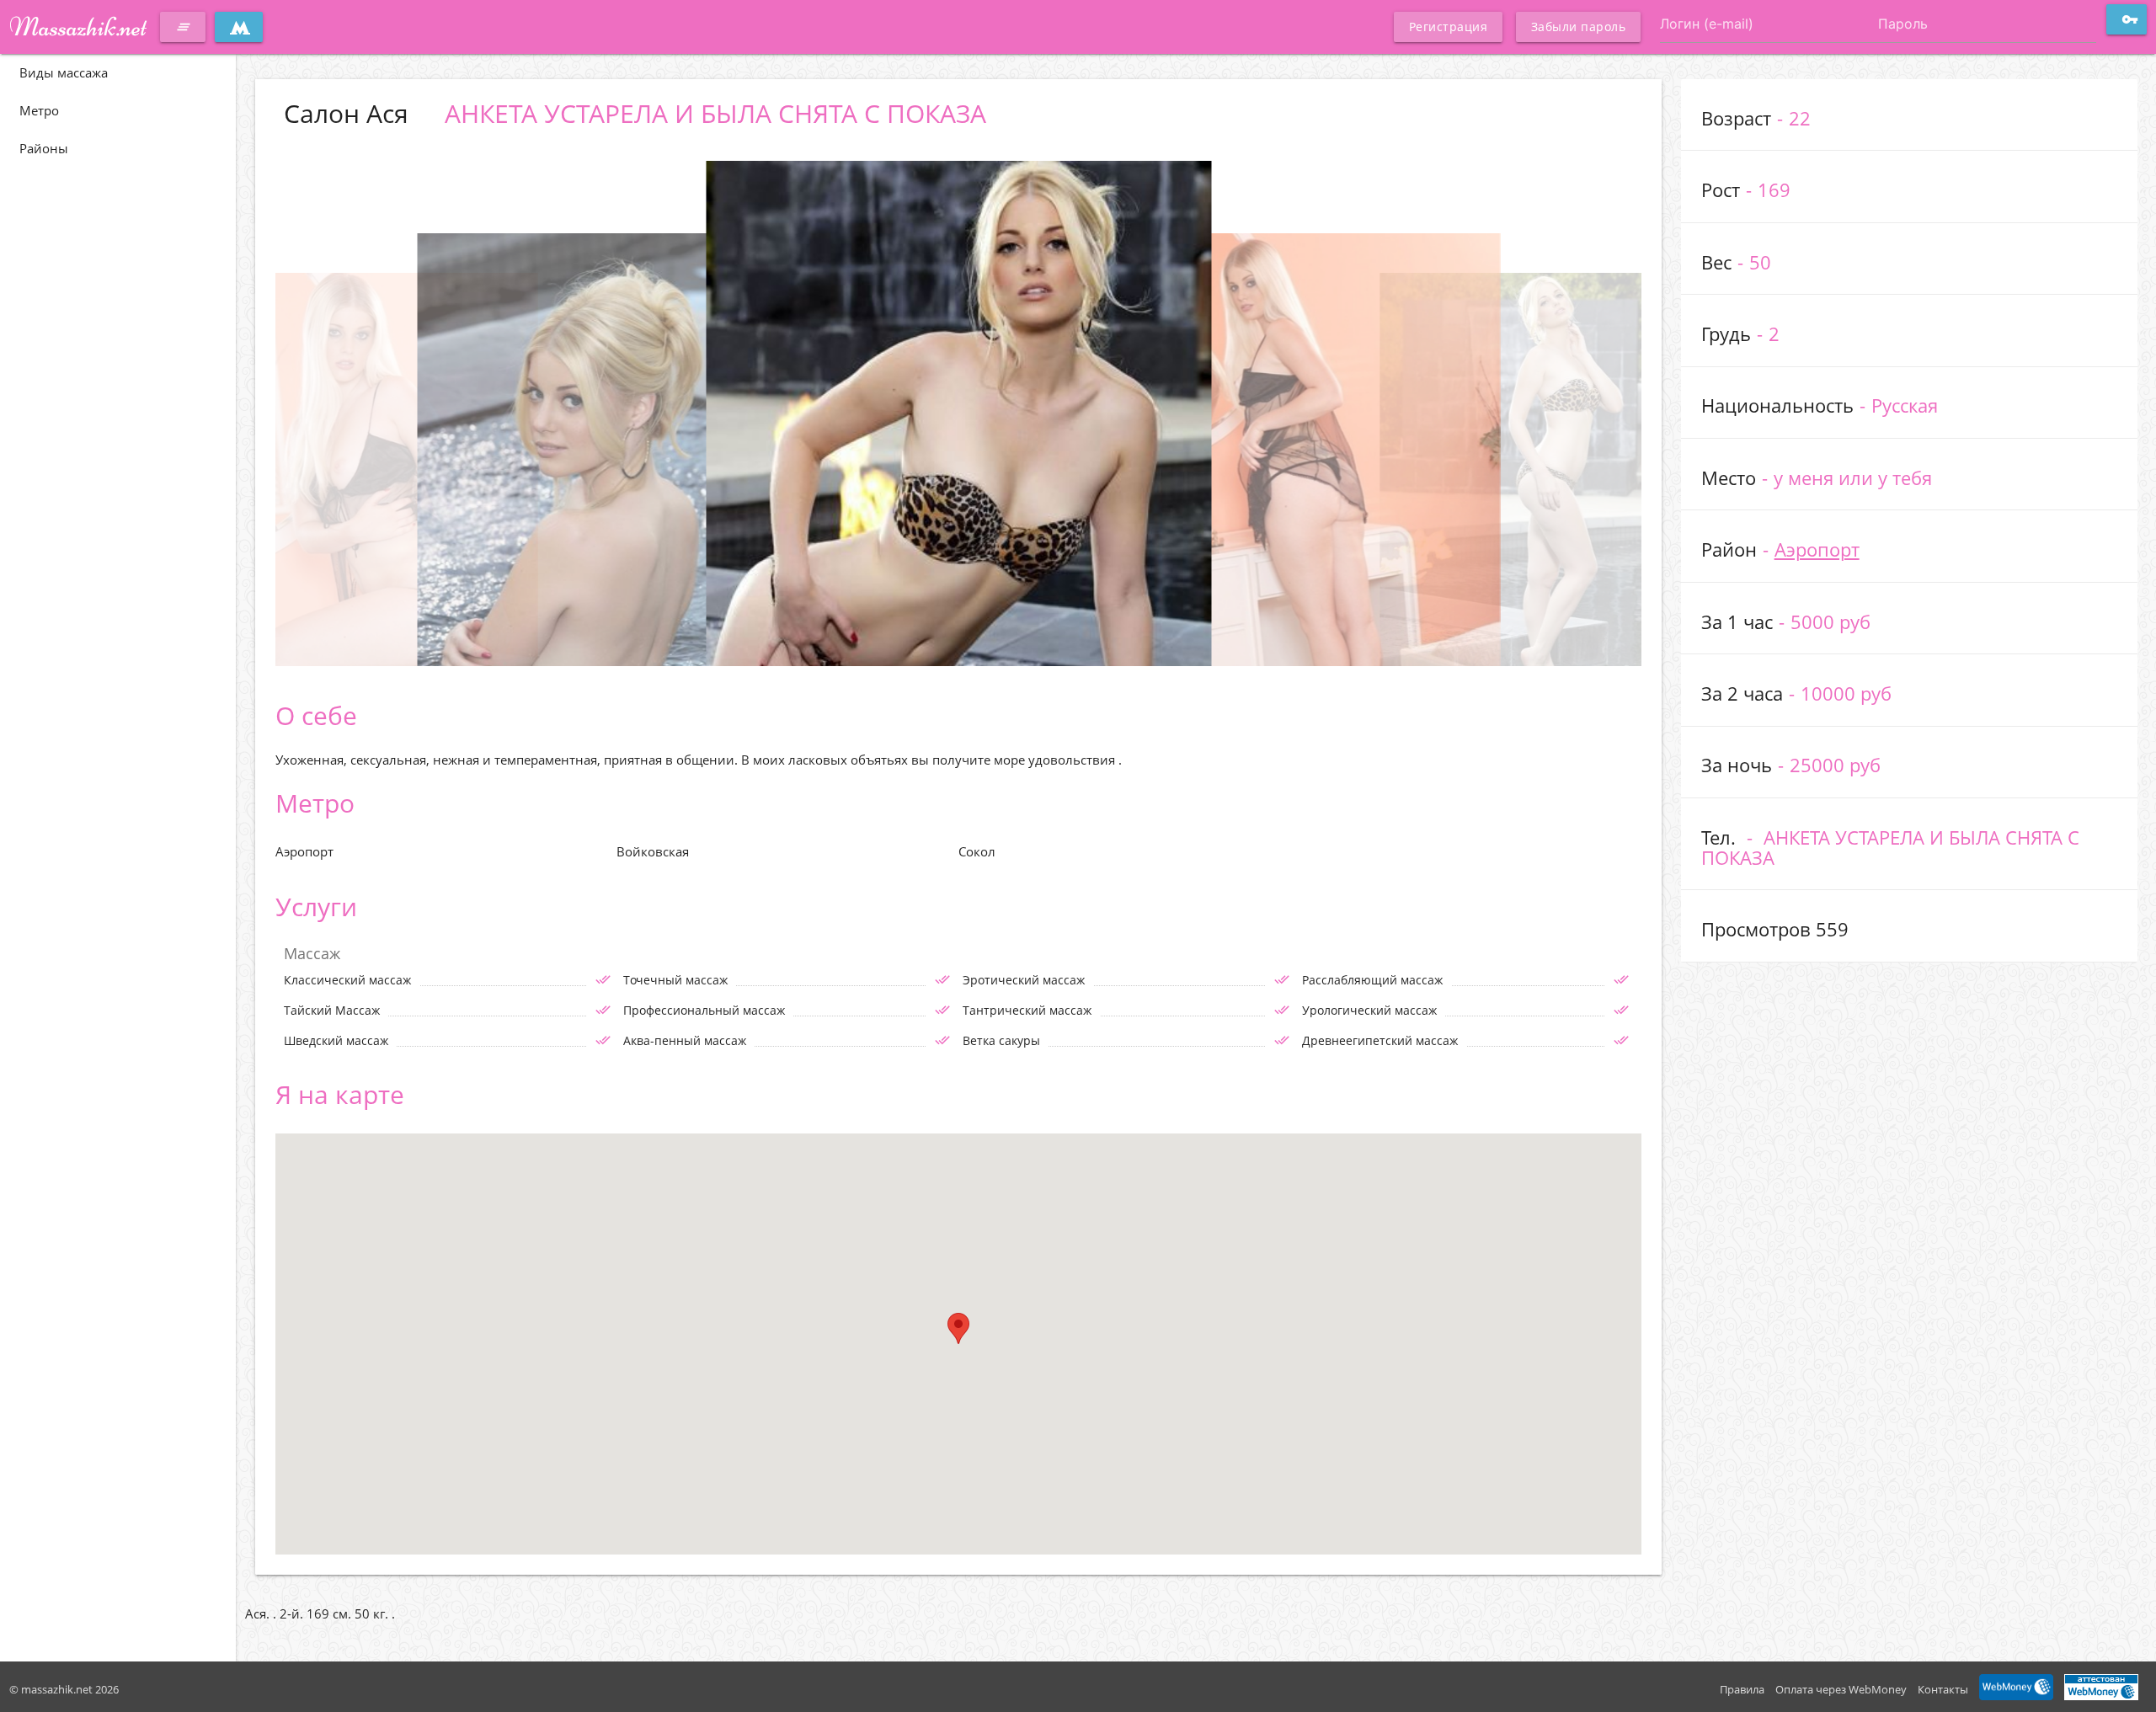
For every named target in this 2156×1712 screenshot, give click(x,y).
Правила (1742, 1689)
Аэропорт (1817, 549)
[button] (958, 1328)
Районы (44, 148)
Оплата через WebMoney (1841, 1689)
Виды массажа (64, 72)
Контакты (1943, 1689)
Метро (39, 110)
